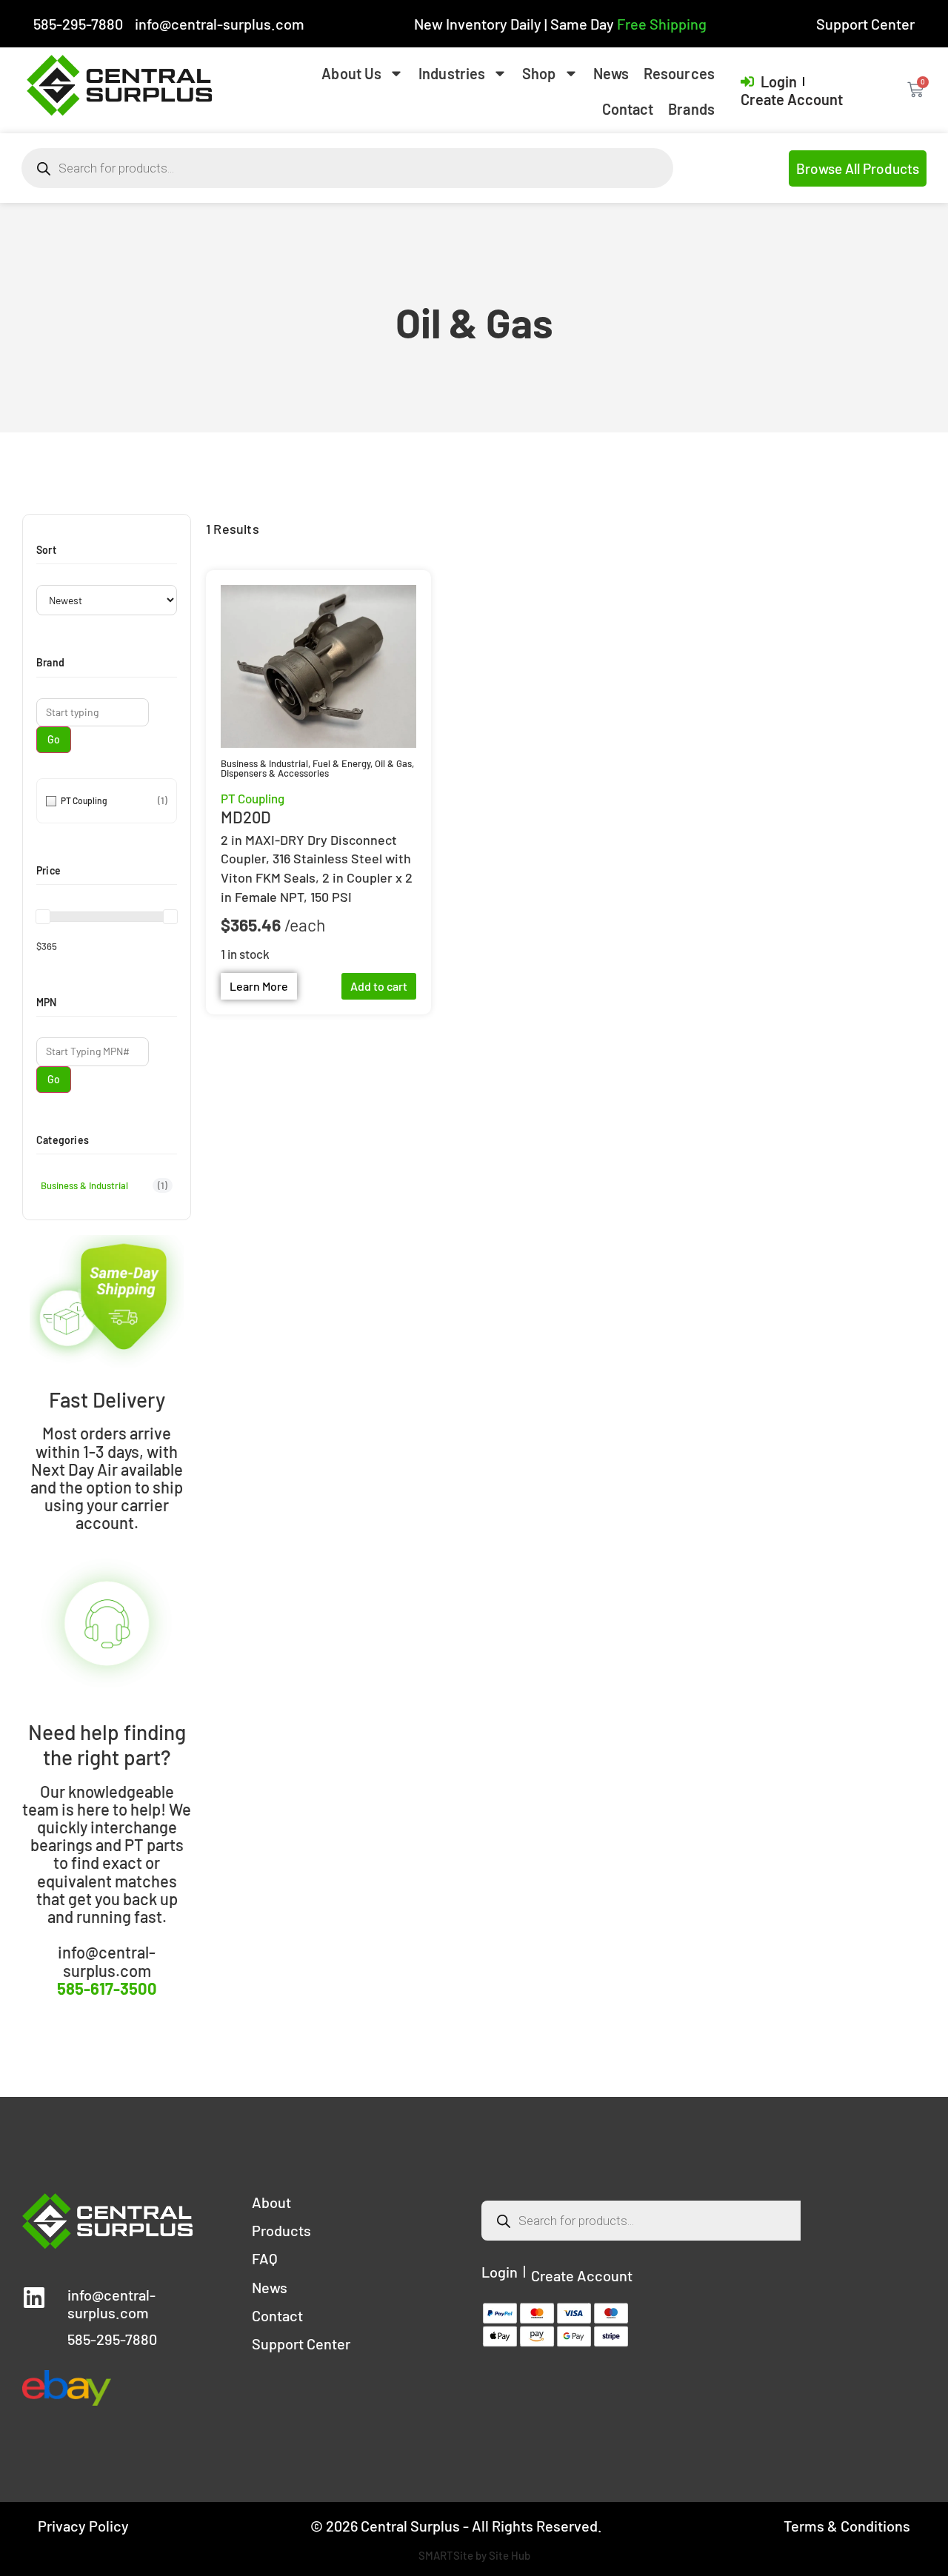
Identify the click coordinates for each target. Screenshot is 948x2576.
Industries (452, 73)
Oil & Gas (393, 763)
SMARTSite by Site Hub (474, 2555)
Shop (539, 73)
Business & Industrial (264, 763)
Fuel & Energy (341, 763)
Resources (679, 73)
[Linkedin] (34, 2298)
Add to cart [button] (379, 986)
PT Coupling (253, 798)
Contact (628, 109)
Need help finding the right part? (107, 1744)
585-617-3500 (107, 1988)
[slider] (43, 917)
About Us (351, 73)
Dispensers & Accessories (275, 773)
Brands (691, 109)
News (611, 73)
